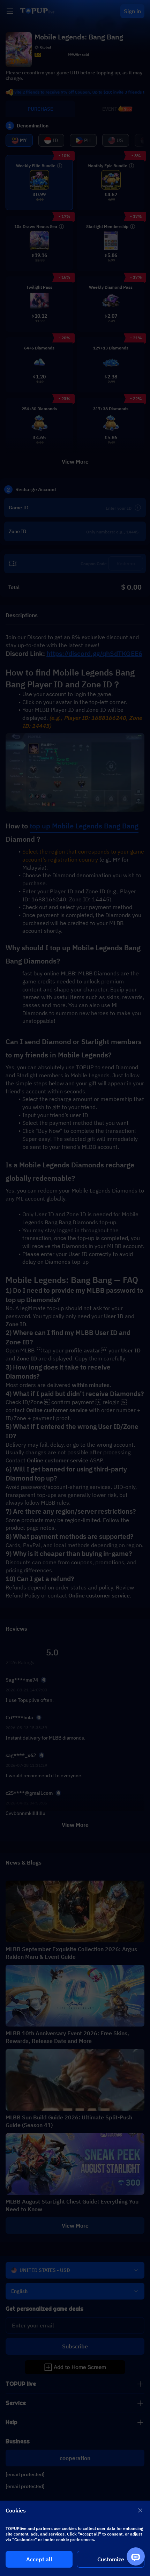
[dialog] (75, 2538)
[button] (75, 1288)
